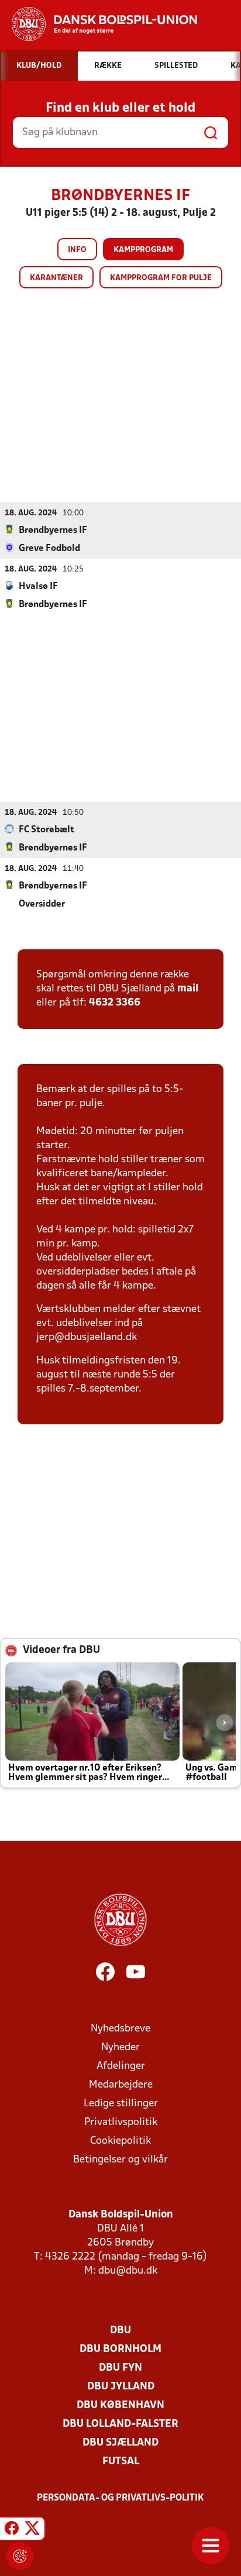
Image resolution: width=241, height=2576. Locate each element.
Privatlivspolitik (121, 2122)
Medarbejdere (121, 2085)
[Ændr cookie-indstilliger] (20, 2556)
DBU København (120, 2405)
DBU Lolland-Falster (120, 2424)
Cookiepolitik (120, 2141)
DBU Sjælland (120, 2443)
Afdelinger (121, 2066)
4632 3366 (115, 1003)
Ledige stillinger (121, 2104)
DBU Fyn (120, 2368)
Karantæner (56, 278)
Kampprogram (143, 250)
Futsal (121, 2462)
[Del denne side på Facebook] (12, 2530)
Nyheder (120, 2048)
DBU (120, 2331)
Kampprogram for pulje (161, 278)
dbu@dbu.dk (128, 2271)
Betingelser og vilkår (120, 2160)
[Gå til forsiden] (99, 24)
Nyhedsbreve (120, 2029)
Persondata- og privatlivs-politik (120, 2498)
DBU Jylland (121, 2387)
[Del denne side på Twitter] (32, 2530)
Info (77, 250)
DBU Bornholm (120, 2349)
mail (188, 989)
